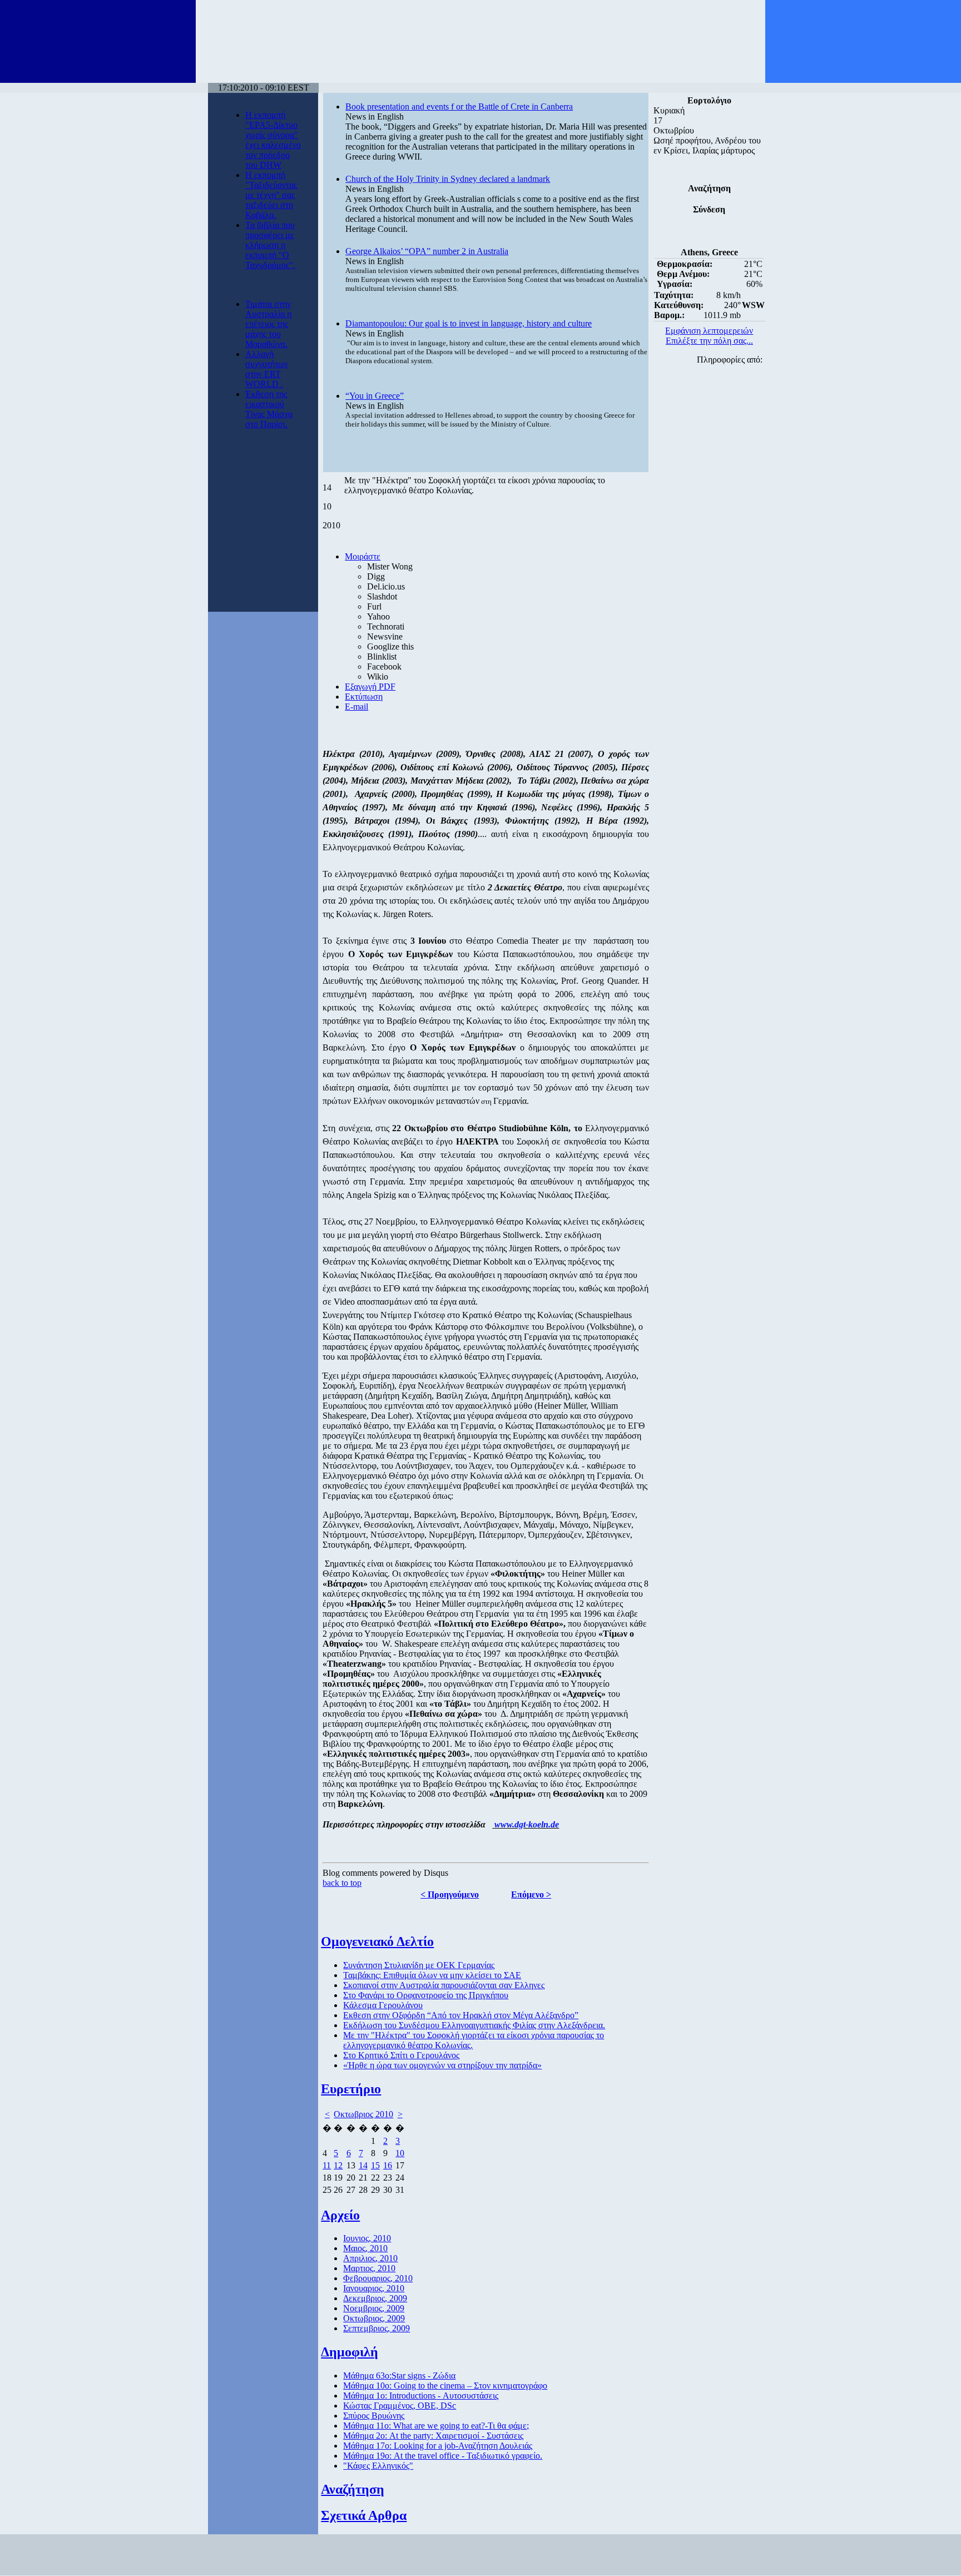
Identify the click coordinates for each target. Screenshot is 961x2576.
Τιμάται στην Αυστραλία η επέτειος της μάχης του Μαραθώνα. (268, 324)
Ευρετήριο (351, 2089)
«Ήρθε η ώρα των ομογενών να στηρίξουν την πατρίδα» (442, 2065)
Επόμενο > (531, 1894)
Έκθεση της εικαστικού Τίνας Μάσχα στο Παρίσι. (269, 409)
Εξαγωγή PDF (370, 687)
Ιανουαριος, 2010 (374, 2288)
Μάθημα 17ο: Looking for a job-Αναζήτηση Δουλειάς (438, 2446)
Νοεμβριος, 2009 (374, 2308)
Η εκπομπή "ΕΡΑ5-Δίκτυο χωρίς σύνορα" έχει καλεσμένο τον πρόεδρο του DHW (273, 140)
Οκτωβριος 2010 (363, 2114)
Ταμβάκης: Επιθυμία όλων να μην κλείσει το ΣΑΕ (432, 1975)
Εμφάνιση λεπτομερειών (709, 331)
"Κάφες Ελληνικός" (378, 2466)
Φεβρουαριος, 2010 (378, 2278)
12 (338, 2165)
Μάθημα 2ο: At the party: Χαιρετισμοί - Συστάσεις (433, 2436)
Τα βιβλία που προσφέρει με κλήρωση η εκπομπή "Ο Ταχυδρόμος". (270, 245)
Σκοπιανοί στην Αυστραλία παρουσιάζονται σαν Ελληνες (444, 1985)
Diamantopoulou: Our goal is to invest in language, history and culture (469, 323)
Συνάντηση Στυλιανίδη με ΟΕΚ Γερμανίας (419, 1965)
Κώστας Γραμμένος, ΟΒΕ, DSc (400, 2406)
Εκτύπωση (364, 697)
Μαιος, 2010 (365, 2248)
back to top (342, 1883)
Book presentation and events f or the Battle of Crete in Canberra (459, 106)
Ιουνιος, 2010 (367, 2238)
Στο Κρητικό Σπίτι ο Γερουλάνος (401, 2055)
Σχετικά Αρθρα (364, 2515)
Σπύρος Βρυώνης (374, 2416)
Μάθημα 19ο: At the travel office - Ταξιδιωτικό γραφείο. (443, 2456)
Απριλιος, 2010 (370, 2258)
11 (327, 2165)
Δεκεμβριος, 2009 (375, 2298)
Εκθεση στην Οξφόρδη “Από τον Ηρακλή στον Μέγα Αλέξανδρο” (461, 2015)
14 (363, 2165)
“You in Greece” (375, 396)
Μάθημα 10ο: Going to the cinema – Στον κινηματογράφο (445, 2386)
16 (388, 2165)
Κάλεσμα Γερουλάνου (383, 2005)
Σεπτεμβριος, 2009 (377, 2328)
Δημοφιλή (350, 2352)
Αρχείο (340, 2215)
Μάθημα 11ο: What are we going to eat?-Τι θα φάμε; (436, 2426)
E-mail (356, 707)
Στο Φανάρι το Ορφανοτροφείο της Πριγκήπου (426, 1995)
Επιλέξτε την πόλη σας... (709, 341)
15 (375, 2165)
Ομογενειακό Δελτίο (377, 1941)
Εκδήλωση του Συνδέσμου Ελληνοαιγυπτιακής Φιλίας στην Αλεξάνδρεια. (474, 2025)
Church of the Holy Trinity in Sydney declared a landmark (448, 179)
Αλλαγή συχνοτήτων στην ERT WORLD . (267, 369)
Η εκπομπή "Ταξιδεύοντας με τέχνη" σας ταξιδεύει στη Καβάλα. (271, 195)
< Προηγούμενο (450, 1894)
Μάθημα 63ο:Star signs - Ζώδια (399, 2376)
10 (400, 2153)
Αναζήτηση (353, 2489)
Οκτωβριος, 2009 (374, 2318)
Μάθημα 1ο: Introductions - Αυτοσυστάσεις (421, 2396)
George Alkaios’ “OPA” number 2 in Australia (427, 251)
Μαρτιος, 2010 (369, 2268)
